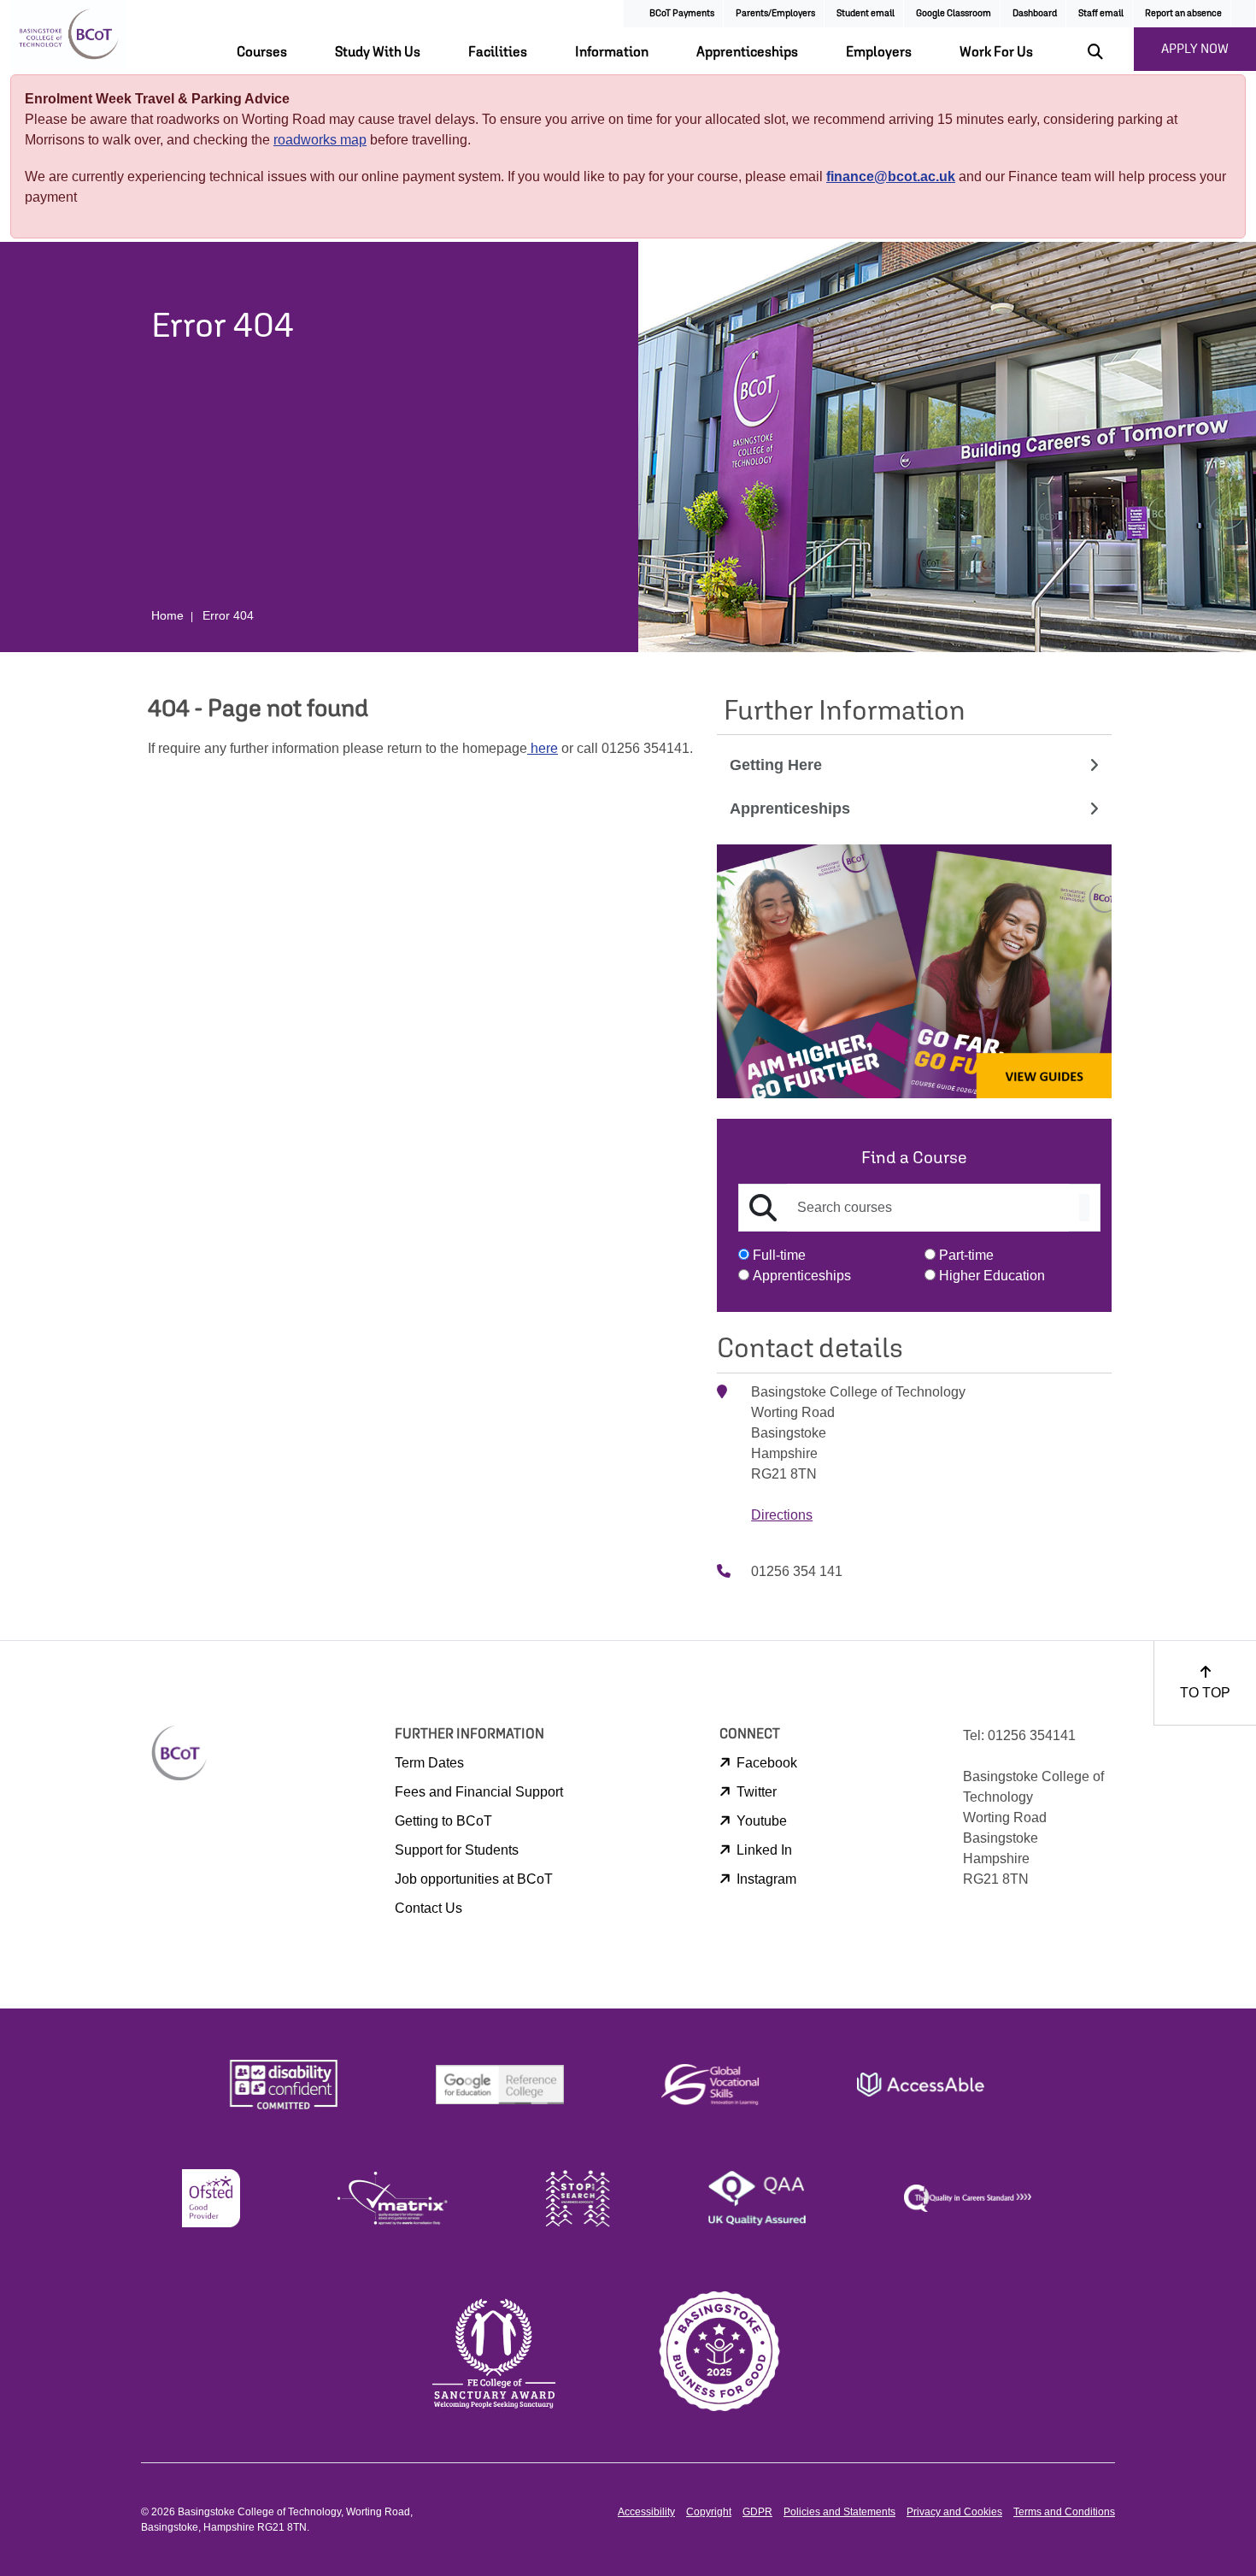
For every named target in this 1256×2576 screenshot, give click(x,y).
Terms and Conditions (1064, 2512)
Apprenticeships (747, 51)
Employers (879, 51)
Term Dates (429, 1763)
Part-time (966, 1255)
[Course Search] (1084, 1208)
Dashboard (1035, 12)
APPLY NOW (1195, 48)
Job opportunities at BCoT (474, 1879)
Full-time (779, 1255)
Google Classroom (954, 12)
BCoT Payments (682, 12)
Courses (262, 51)
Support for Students (457, 1850)
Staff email (1101, 12)
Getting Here (776, 765)
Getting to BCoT (443, 1821)
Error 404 (228, 615)
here (543, 748)
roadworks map (320, 140)
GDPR (757, 2512)
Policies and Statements (839, 2512)
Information (612, 51)
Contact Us (428, 1908)
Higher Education (992, 1276)
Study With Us (378, 51)
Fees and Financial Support (479, 1792)
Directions (782, 1515)
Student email (866, 12)
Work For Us (996, 51)
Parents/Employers (775, 12)
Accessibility (646, 2512)
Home (167, 615)
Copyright (709, 2512)
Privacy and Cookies (954, 2512)
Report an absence (1183, 12)
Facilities (498, 51)
